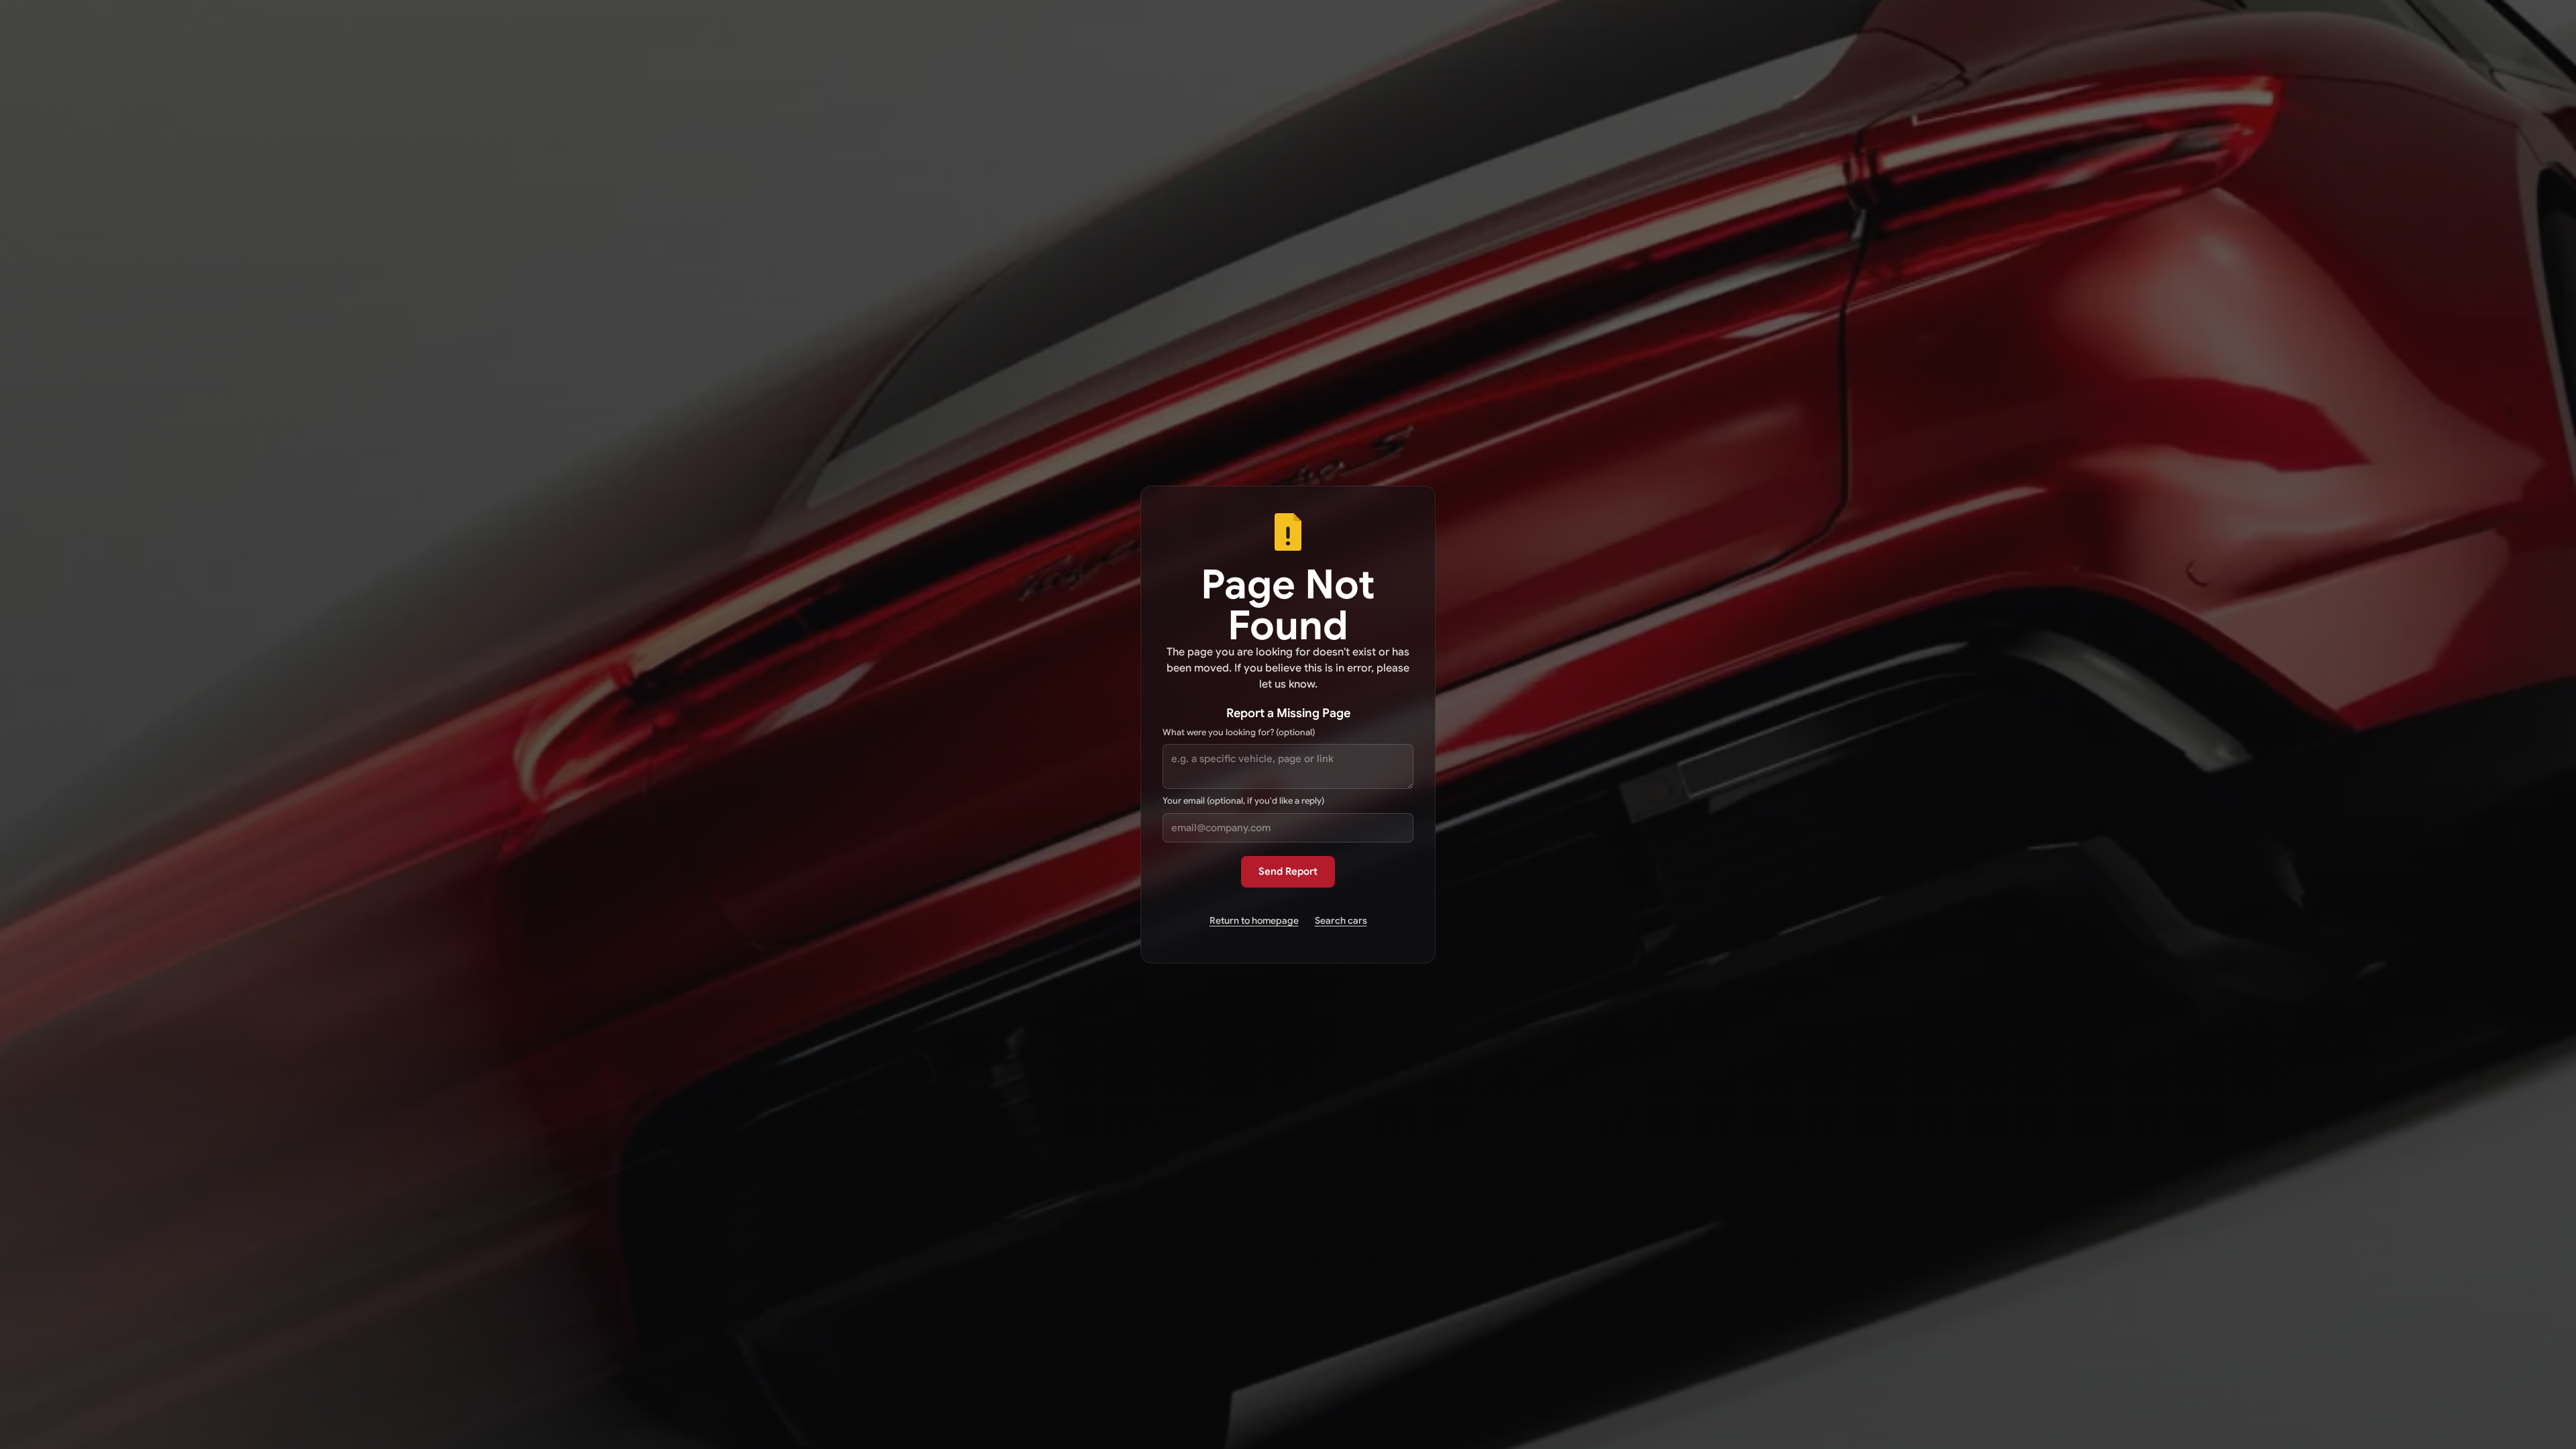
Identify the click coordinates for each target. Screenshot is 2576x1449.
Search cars (1341, 920)
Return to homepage (1254, 920)
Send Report (1288, 871)
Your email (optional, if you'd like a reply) (1243, 801)
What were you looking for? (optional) (1239, 732)
